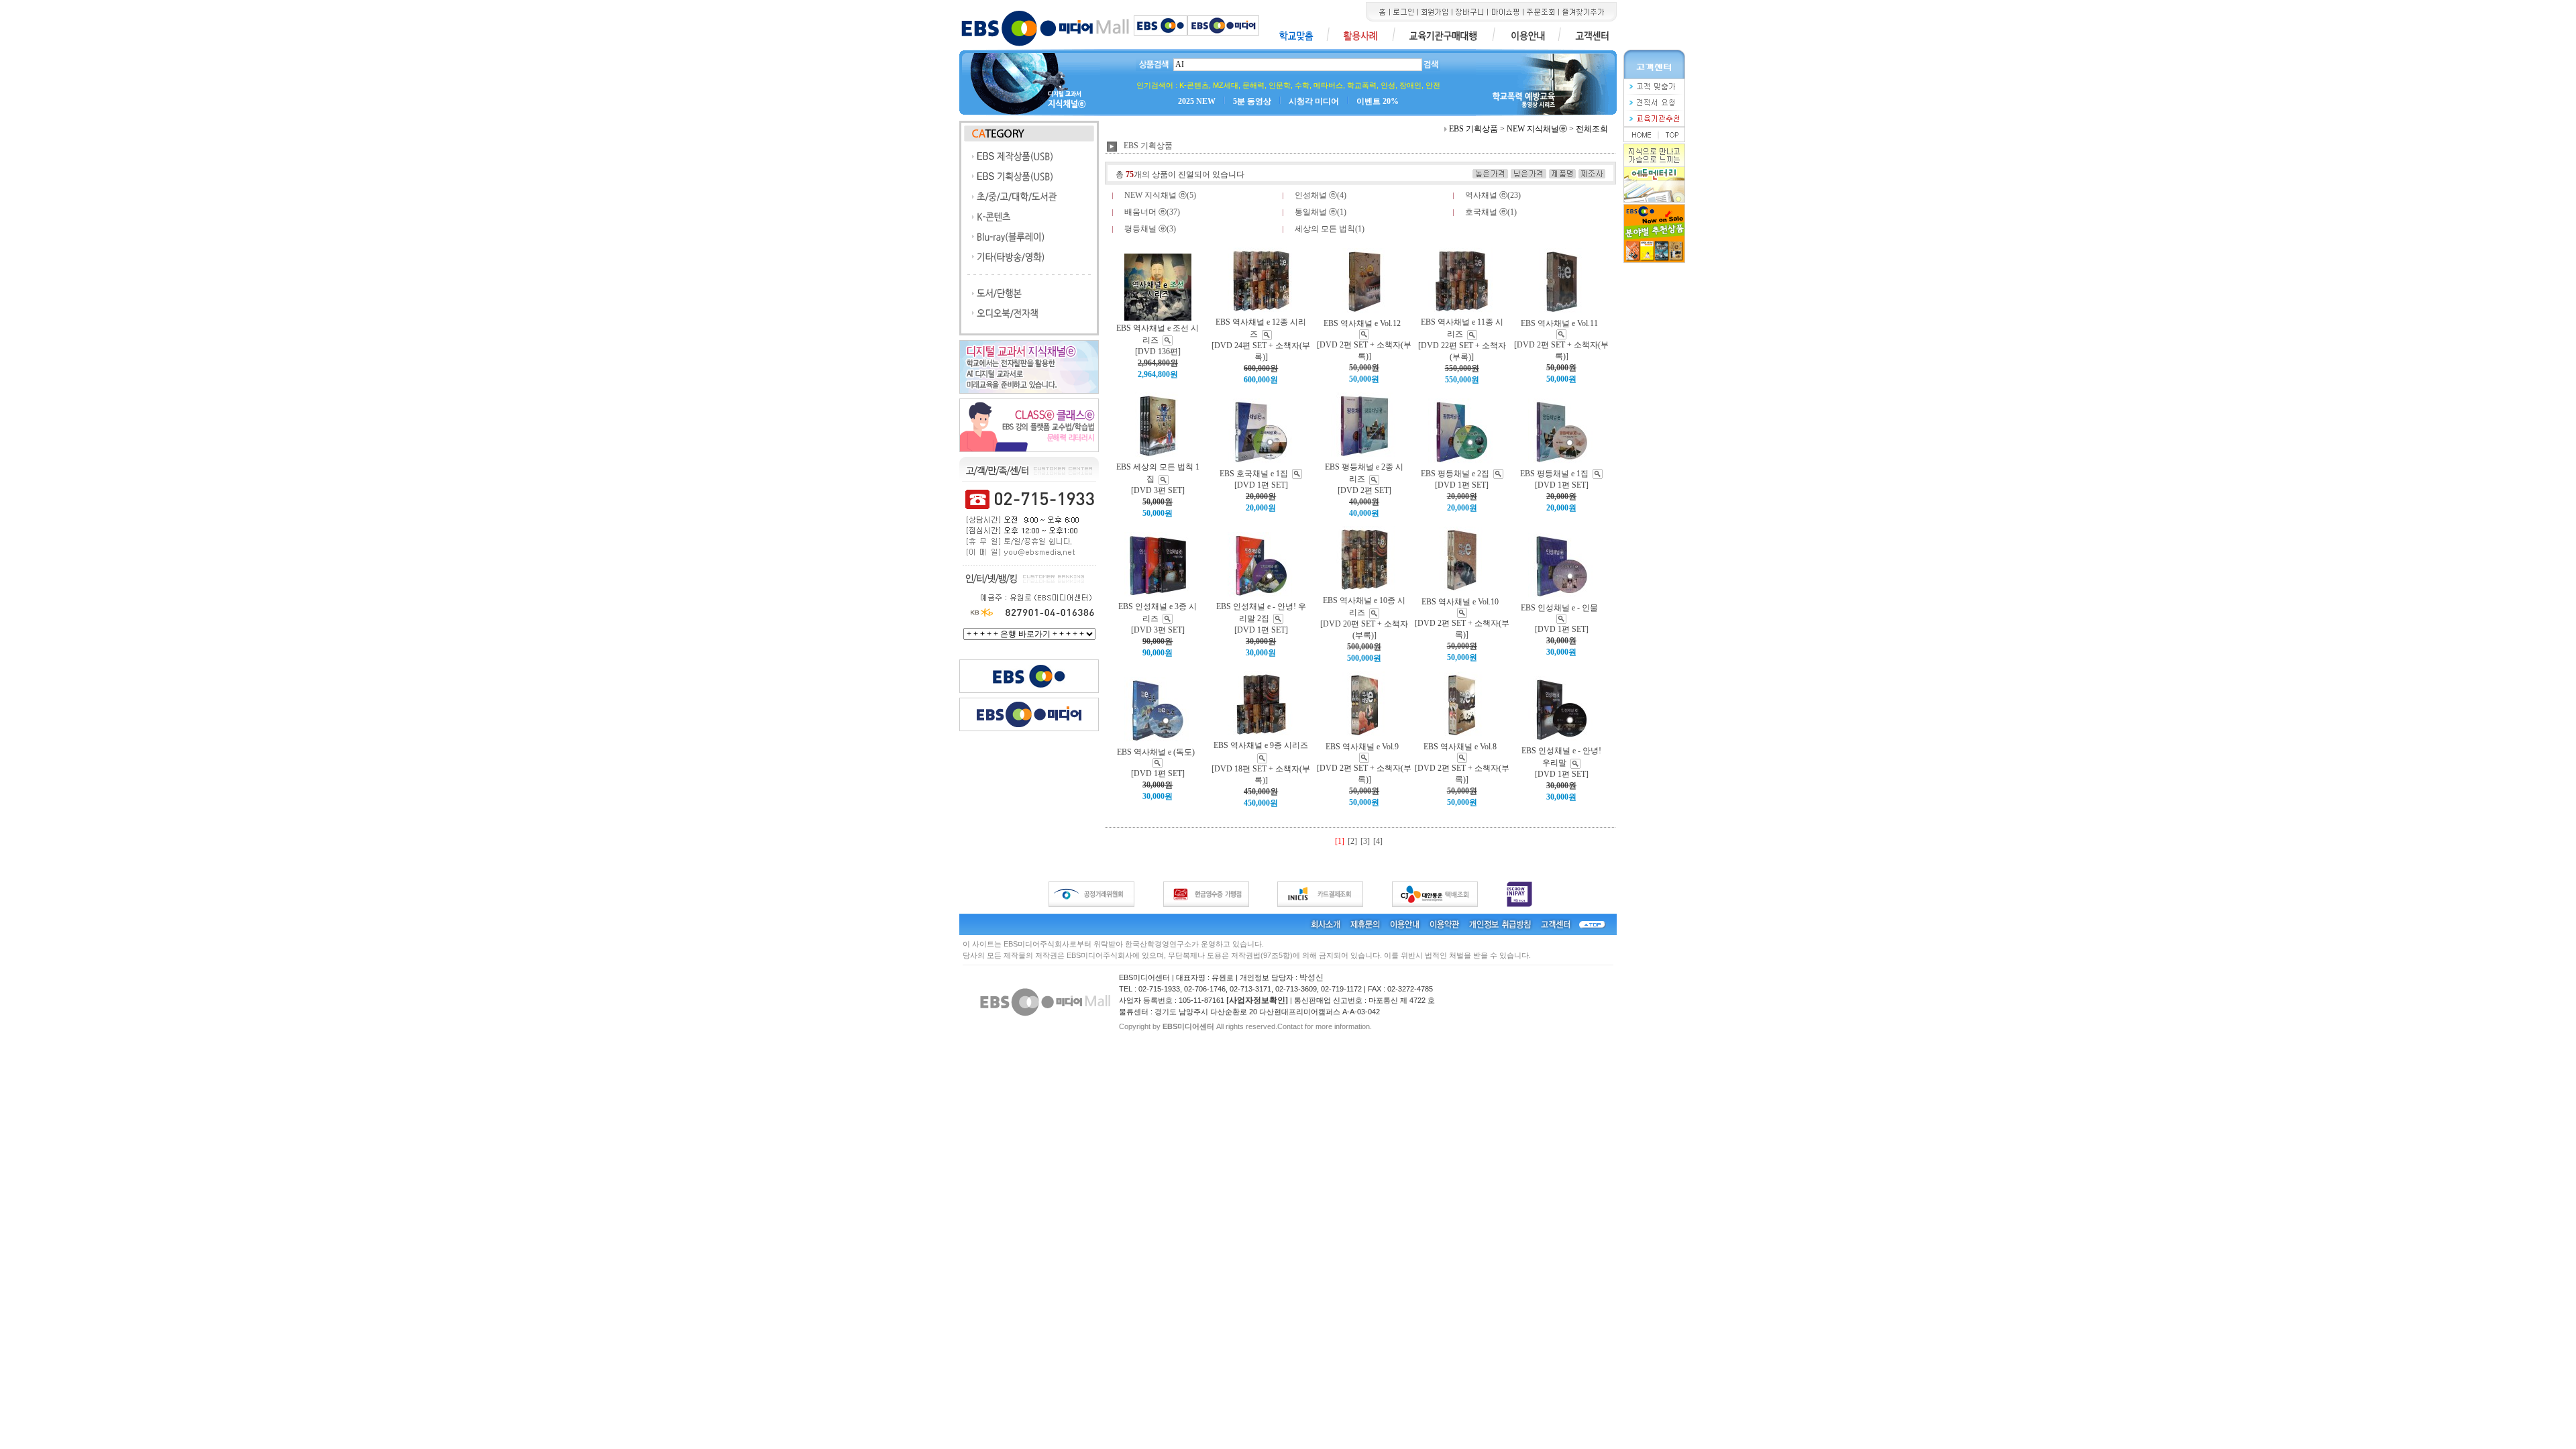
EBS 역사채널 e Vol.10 (1460, 602)
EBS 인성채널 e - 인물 (1559, 608)
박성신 (1311, 977)
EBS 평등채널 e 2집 (1455, 474)
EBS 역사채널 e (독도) (1156, 752)
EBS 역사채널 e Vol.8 (1460, 747)
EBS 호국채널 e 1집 (1254, 474)
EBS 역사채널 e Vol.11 (1559, 323)
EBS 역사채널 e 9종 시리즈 (1261, 745)
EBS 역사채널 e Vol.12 (1362, 323)
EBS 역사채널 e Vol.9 (1362, 747)
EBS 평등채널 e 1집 (1554, 474)
